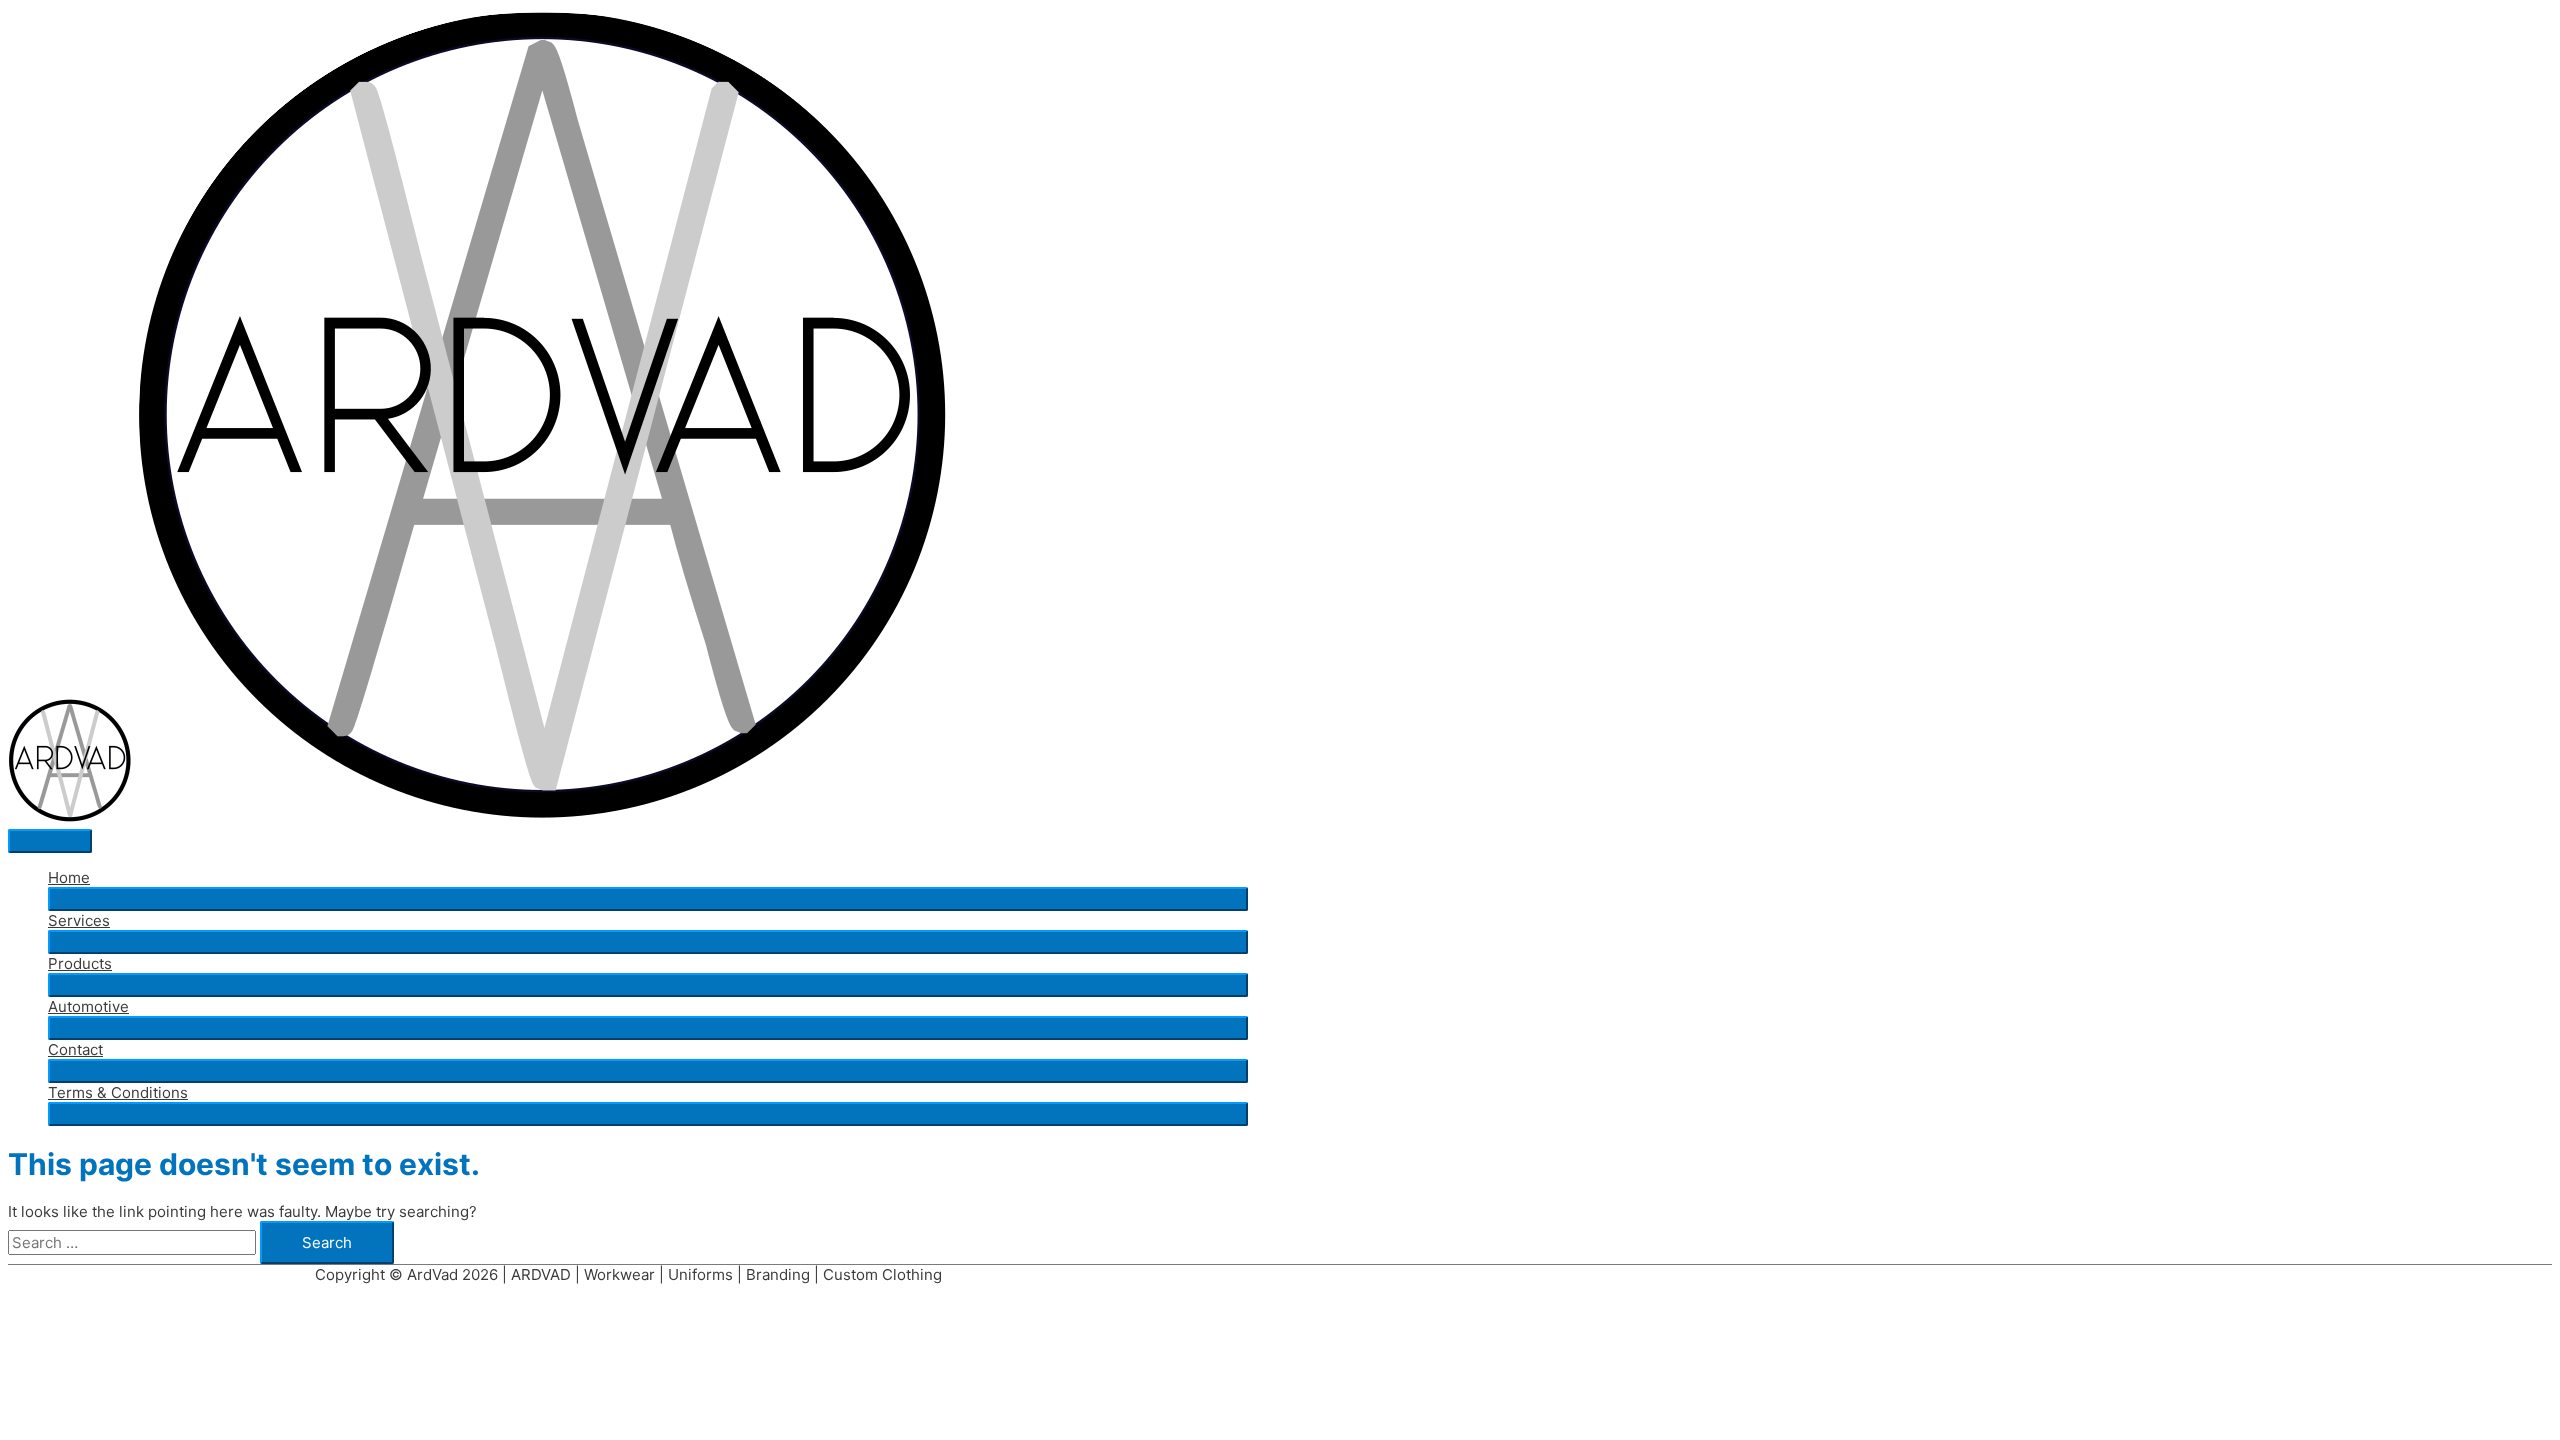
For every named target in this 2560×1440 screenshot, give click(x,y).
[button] (648, 899)
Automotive (88, 1006)
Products (80, 963)
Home (69, 877)
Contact (75, 1049)
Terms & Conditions (118, 1092)
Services (79, 920)
